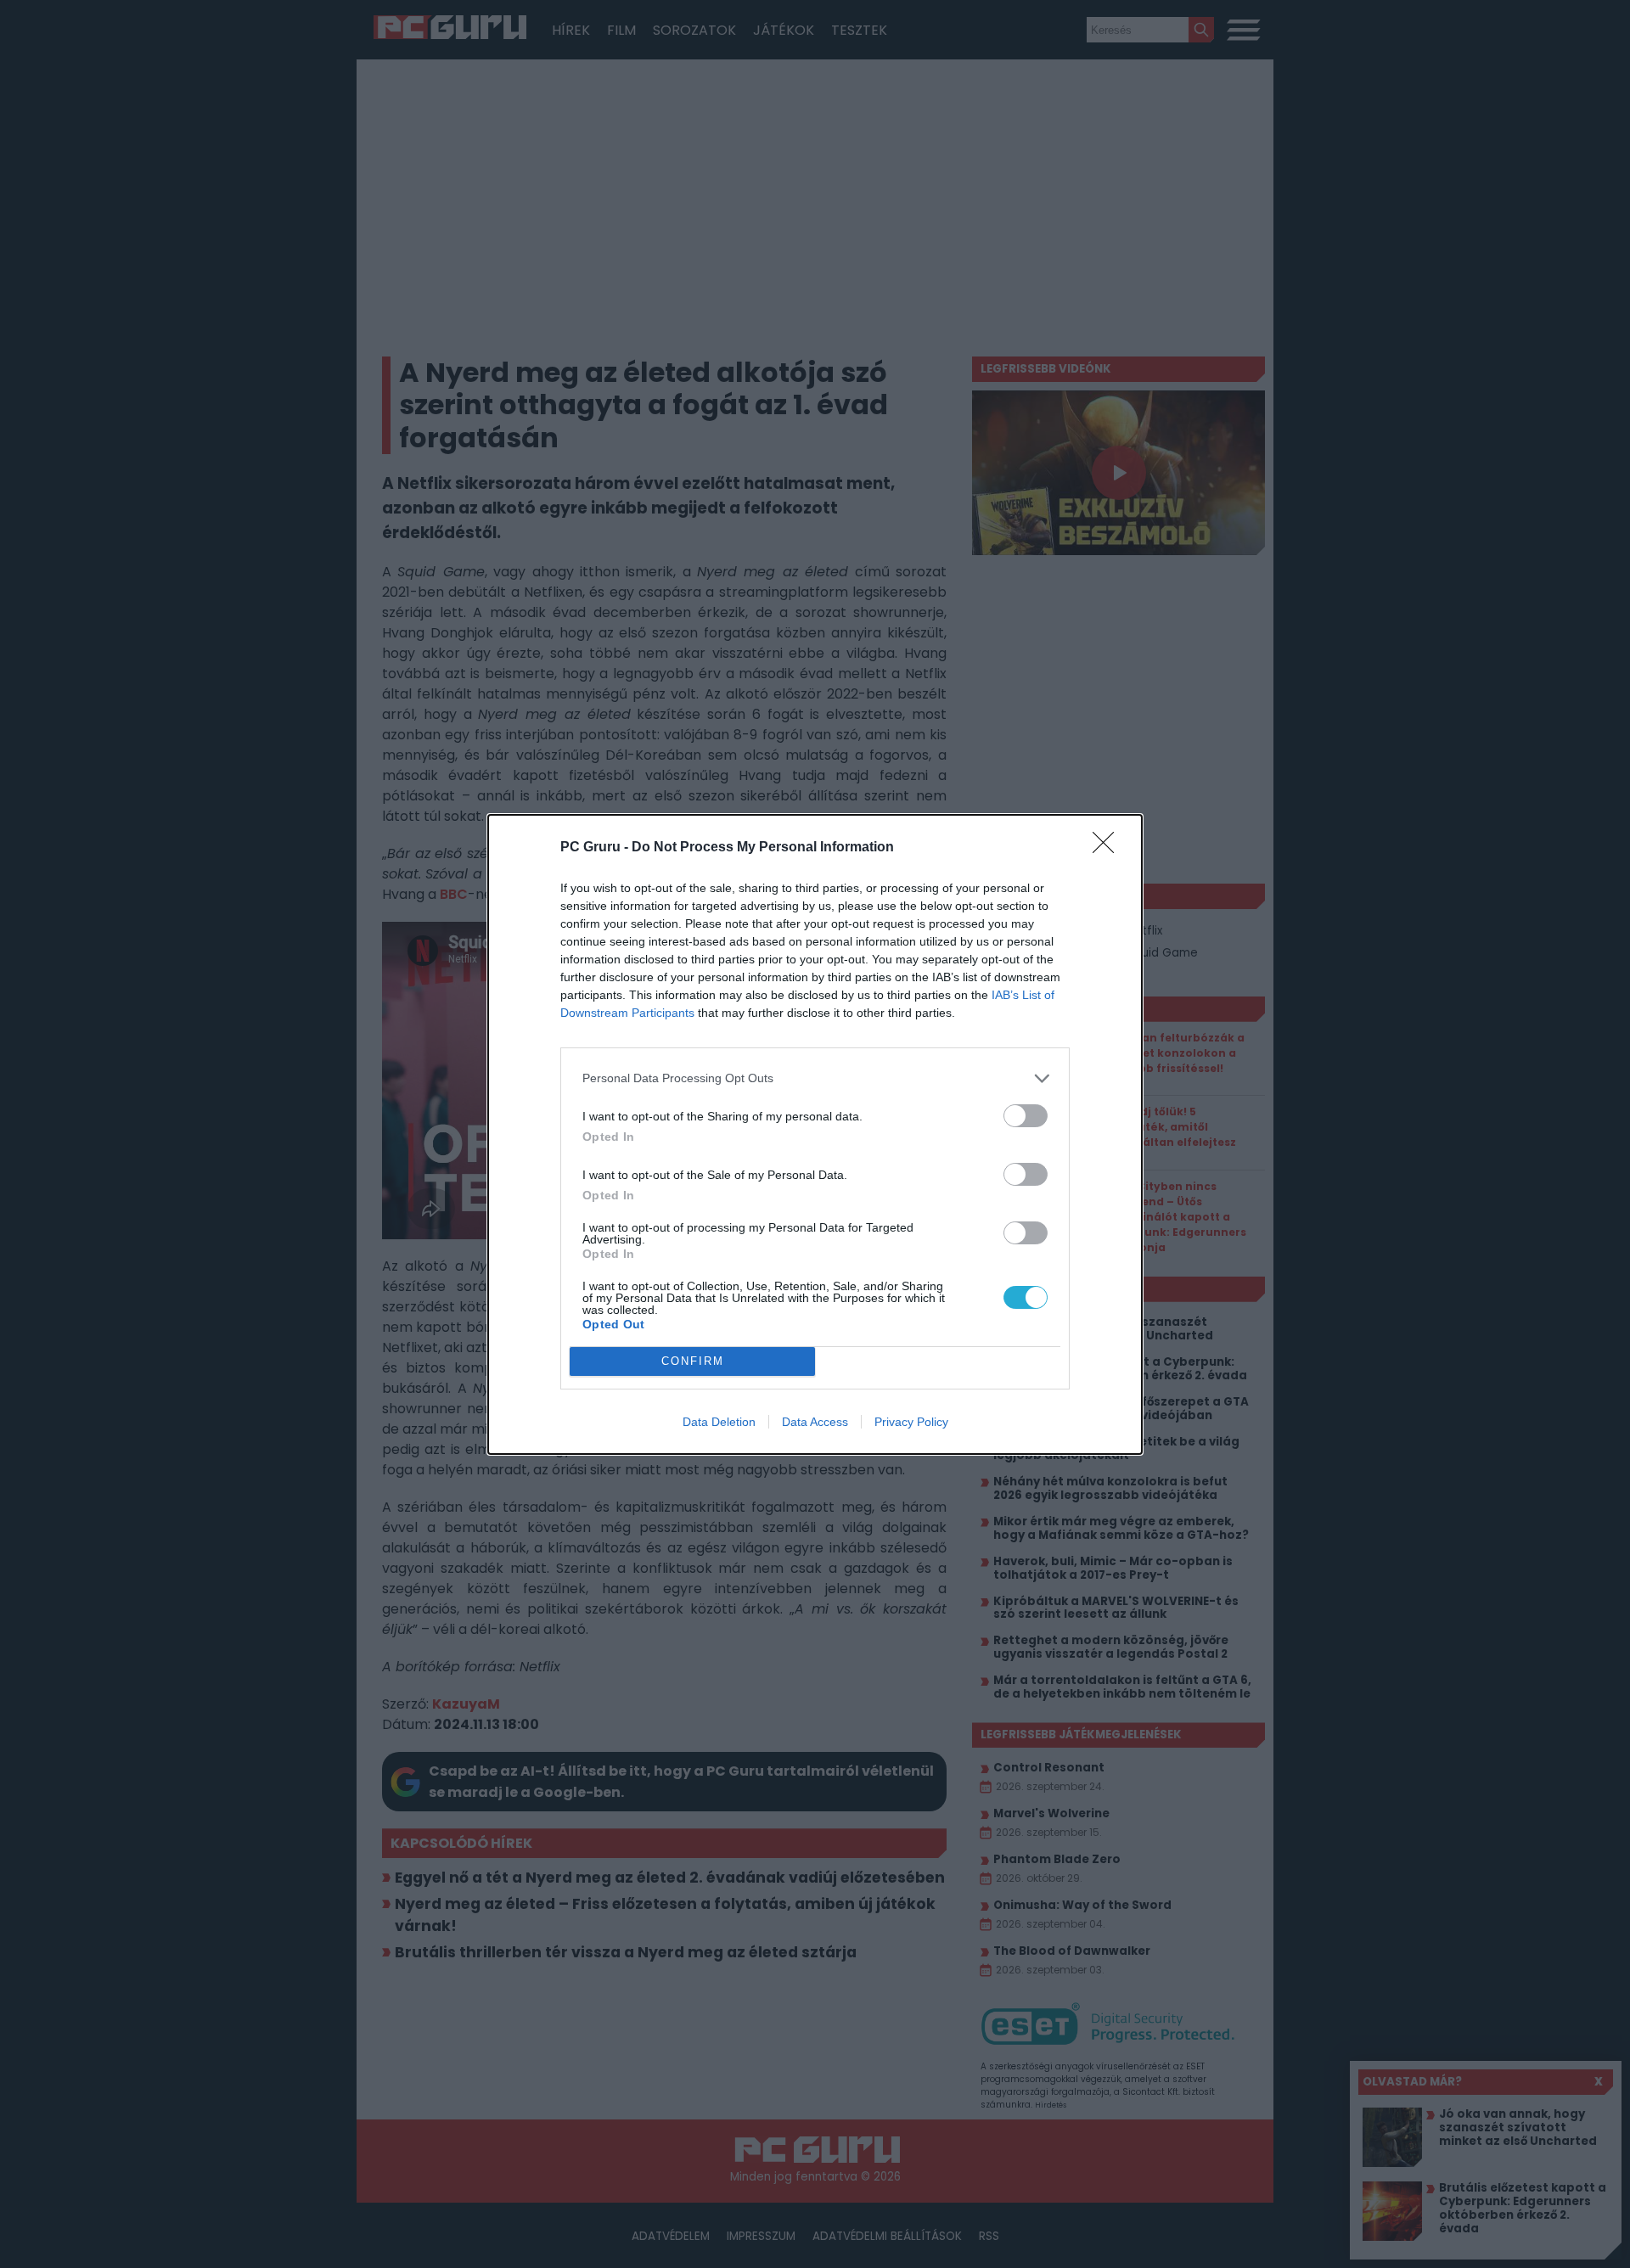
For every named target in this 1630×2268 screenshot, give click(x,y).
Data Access (815, 1422)
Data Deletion (719, 1422)
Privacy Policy (911, 1422)
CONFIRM (693, 1361)
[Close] (1109, 848)
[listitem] (815, 1078)
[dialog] (815, 1134)
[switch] (1026, 1116)
